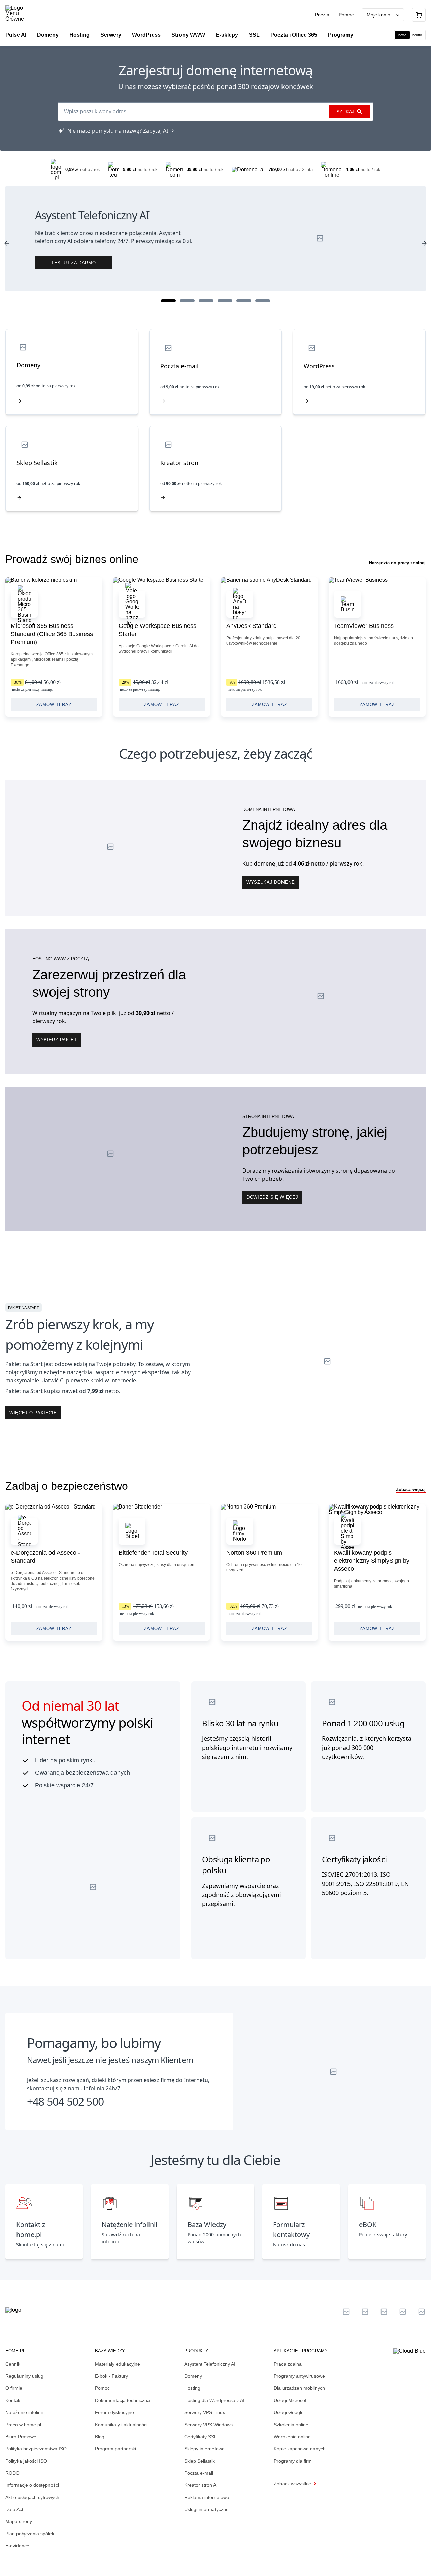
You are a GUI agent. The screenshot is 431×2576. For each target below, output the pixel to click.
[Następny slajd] (424, 244)
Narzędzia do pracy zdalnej (397, 563)
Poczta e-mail (199, 2473)
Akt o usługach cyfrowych (32, 2497)
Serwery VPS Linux (205, 2412)
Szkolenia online (291, 2425)
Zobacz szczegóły (54, 647)
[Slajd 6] (263, 301)
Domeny (193, 2376)
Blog (100, 2437)
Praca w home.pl (23, 2425)
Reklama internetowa (207, 2497)
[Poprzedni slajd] (7, 244)
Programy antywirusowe (299, 2376)
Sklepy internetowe (204, 2449)
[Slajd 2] (187, 301)
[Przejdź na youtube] (384, 2312)
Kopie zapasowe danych (300, 2449)
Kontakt (13, 2400)
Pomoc (346, 15)
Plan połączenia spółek (30, 2534)
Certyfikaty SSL (201, 2437)
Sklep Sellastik (200, 2461)
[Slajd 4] (225, 301)
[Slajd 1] (168, 301)
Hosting (192, 2388)
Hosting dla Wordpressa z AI (214, 2400)
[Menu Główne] (20, 13)
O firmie (14, 2388)
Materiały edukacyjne (118, 2364)
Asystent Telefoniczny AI (210, 2364)
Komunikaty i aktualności (121, 2425)
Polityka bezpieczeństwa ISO (36, 2449)
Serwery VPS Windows (208, 2425)
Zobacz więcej (411, 1489)
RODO (12, 2473)
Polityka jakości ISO (26, 2461)
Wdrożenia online (292, 2437)
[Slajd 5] (244, 301)
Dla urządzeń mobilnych (299, 2388)
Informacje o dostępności (32, 2485)
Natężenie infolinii (24, 2412)
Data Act (14, 2509)
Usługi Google (289, 2412)
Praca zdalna (288, 2364)
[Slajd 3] (206, 301)
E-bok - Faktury (111, 2376)
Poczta (323, 15)
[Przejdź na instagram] (422, 2312)
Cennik (13, 2364)
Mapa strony (19, 2521)
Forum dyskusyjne (114, 2412)
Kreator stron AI (201, 2485)
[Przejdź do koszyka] (419, 15)
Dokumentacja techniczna (122, 2400)
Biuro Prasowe (21, 2437)
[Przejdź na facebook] (403, 2312)
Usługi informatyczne (206, 2509)
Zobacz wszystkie (292, 2484)
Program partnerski (115, 2449)
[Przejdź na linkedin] (365, 2312)
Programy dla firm (293, 2461)
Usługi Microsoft (291, 2400)
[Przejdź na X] (346, 2312)
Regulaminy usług (24, 2376)
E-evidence (17, 2546)
